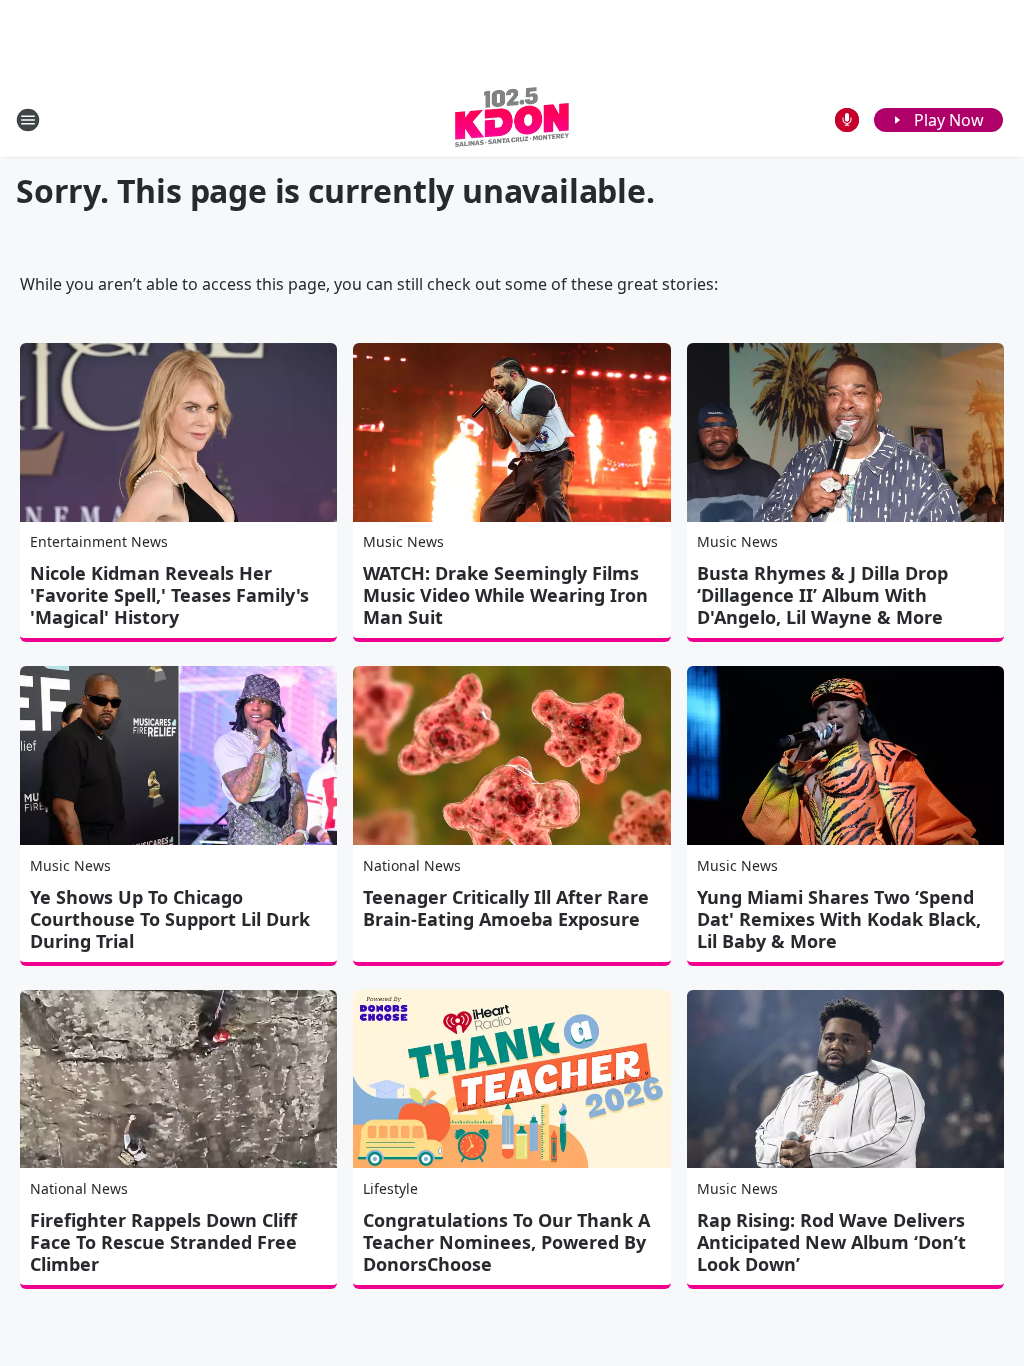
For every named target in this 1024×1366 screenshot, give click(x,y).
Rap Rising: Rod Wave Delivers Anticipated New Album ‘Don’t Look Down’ (831, 1242)
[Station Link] (512, 119)
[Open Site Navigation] (28, 120)
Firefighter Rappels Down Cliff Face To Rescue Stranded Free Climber (163, 1242)
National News (412, 865)
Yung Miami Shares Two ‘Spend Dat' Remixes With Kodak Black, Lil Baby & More (839, 919)
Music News (403, 541)
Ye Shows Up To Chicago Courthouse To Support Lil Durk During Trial (170, 919)
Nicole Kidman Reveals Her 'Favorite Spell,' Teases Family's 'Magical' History (169, 595)
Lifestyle (390, 1188)
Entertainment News (99, 541)
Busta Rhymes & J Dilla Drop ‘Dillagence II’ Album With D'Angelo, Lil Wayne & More (822, 595)
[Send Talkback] (847, 120)
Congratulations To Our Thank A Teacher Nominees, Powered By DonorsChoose (506, 1242)
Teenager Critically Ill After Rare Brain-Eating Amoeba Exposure (506, 908)
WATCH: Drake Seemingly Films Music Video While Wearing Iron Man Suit (505, 595)
